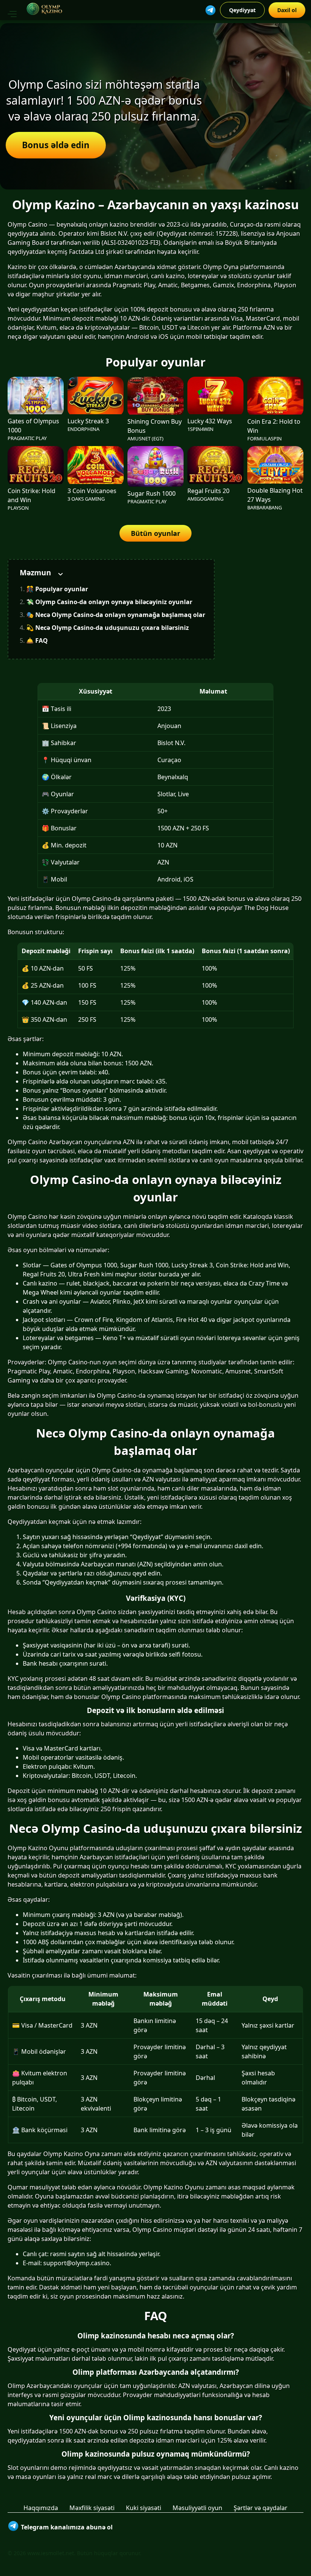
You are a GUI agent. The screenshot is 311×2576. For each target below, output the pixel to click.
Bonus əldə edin (56, 145)
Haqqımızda (41, 2508)
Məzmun (35, 572)
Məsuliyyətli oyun (197, 2508)
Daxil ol (287, 10)
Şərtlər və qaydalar (261, 2508)
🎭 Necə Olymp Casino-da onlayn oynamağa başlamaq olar (116, 615)
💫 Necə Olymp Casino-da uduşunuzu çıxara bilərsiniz (108, 628)
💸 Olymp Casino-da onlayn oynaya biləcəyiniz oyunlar (109, 602)
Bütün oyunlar (155, 533)
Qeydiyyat (242, 10)
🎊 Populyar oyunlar (57, 589)
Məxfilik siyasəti (92, 2508)
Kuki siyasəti (144, 2508)
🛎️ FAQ (37, 640)
